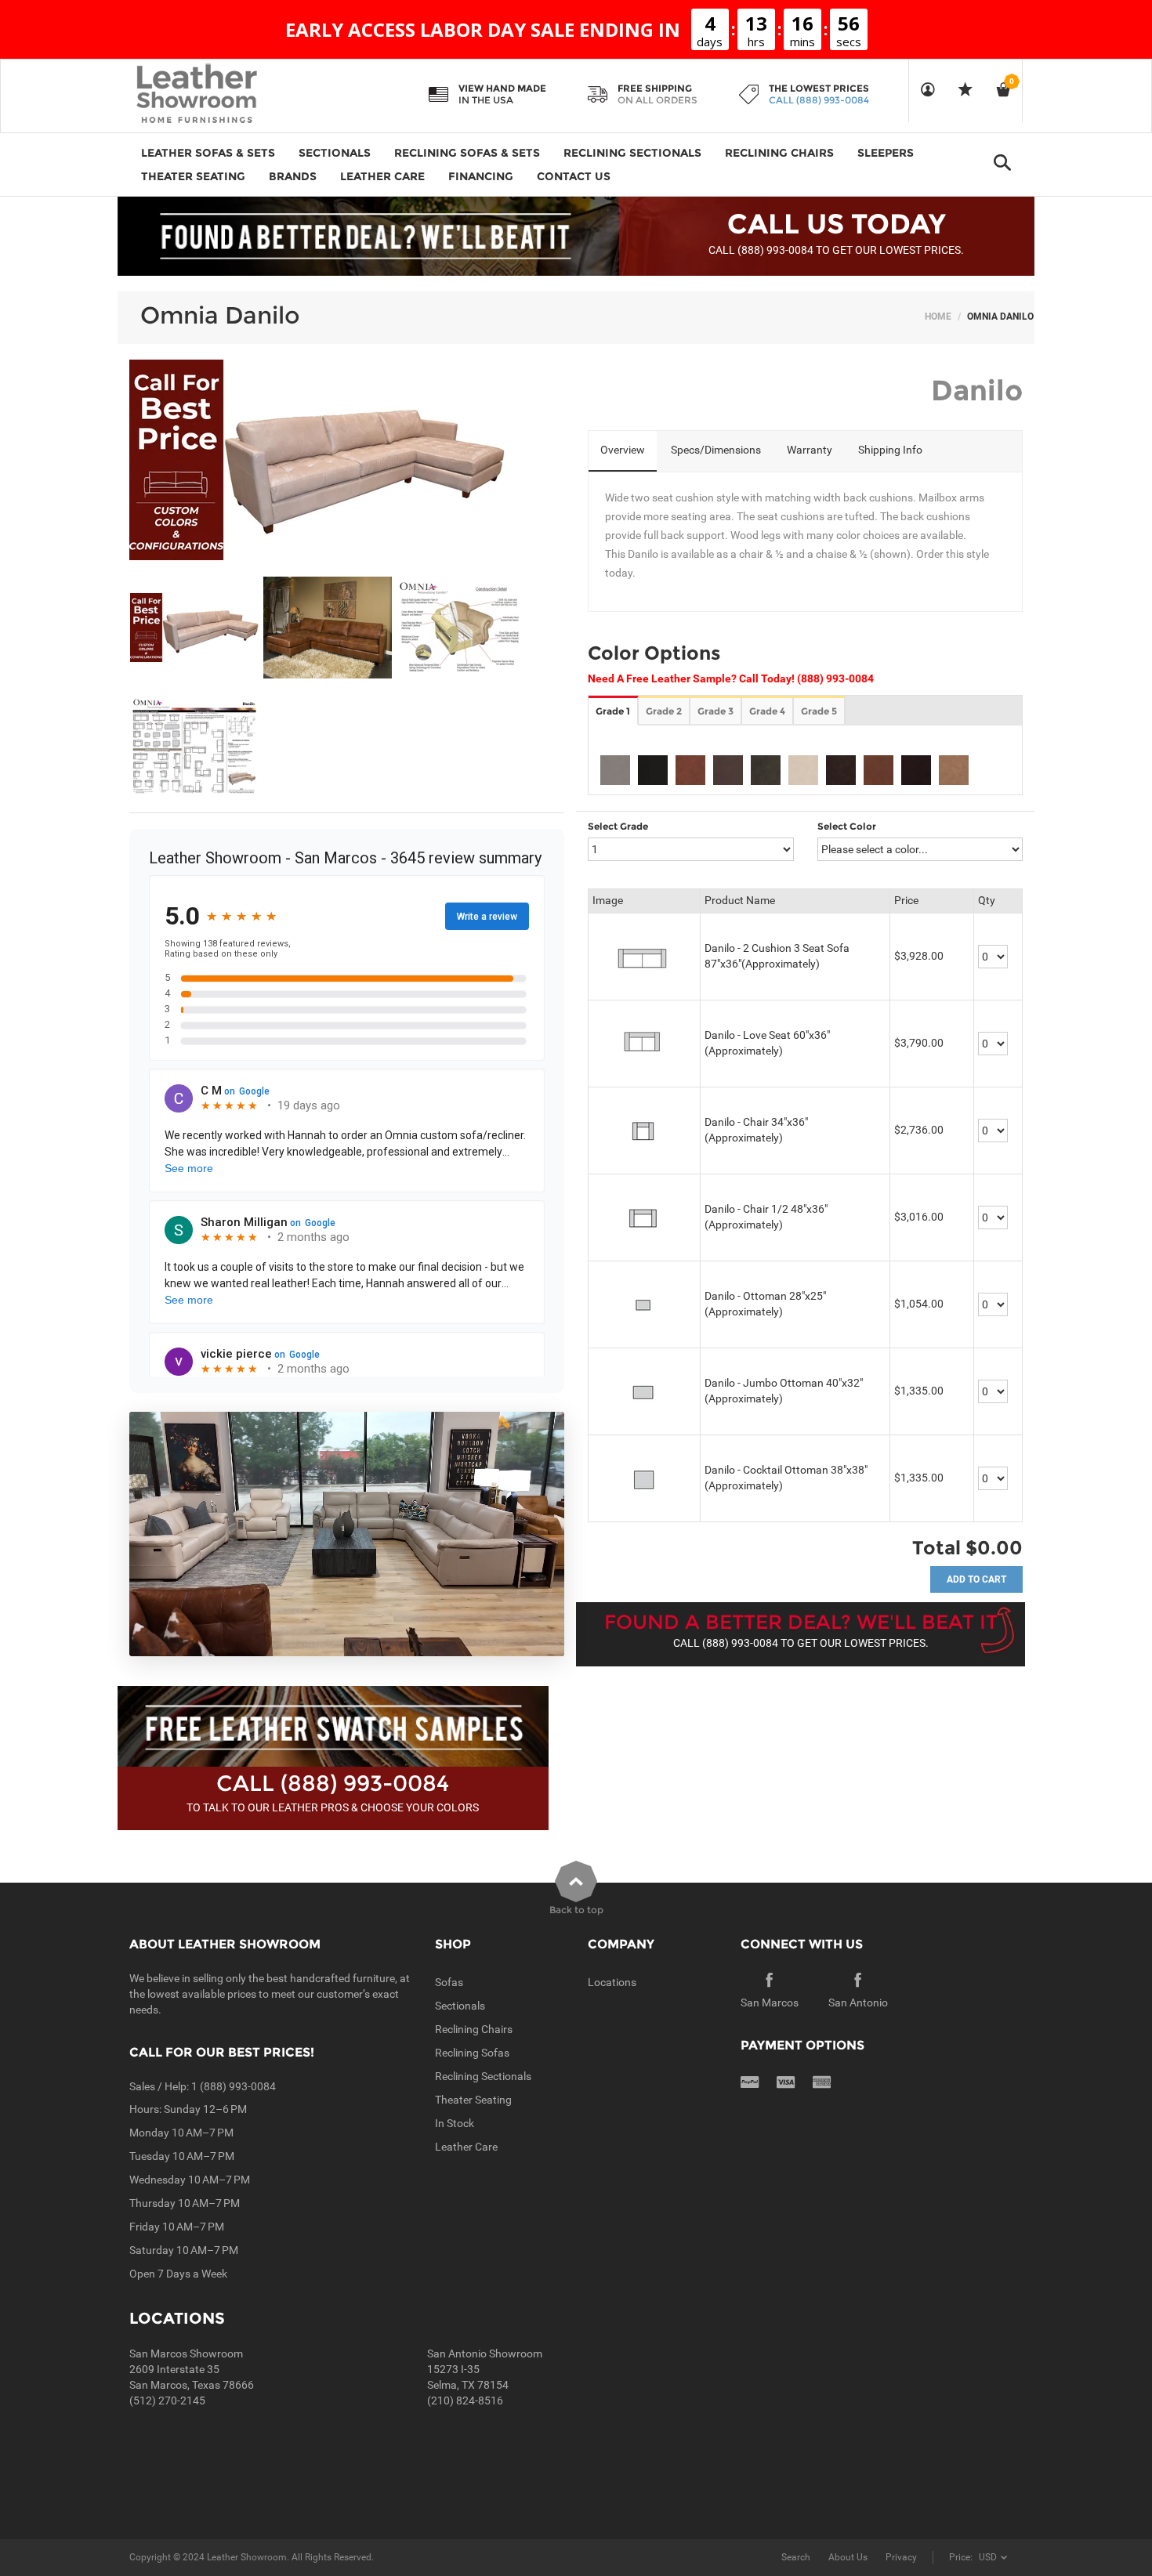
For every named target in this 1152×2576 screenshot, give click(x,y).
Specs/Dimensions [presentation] (716, 450)
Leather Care (466, 2147)
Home (938, 317)
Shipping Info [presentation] (890, 450)
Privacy (901, 2557)
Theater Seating (473, 2100)
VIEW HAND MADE (502, 88)
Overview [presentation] (623, 450)
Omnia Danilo (220, 315)
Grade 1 (613, 711)
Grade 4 (767, 711)
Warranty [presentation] (810, 450)
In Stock (455, 2123)
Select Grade (618, 826)
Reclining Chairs (474, 2029)
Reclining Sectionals (483, 2076)
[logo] (227, 95)
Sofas (449, 1982)
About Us (848, 2557)
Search (796, 2557)
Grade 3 (715, 711)
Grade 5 (819, 711)
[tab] (623, 451)
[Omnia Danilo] (195, 628)
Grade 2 (664, 711)
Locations (612, 1982)
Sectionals (460, 2006)
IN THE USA (486, 100)
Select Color (847, 826)
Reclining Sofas (472, 2053)
